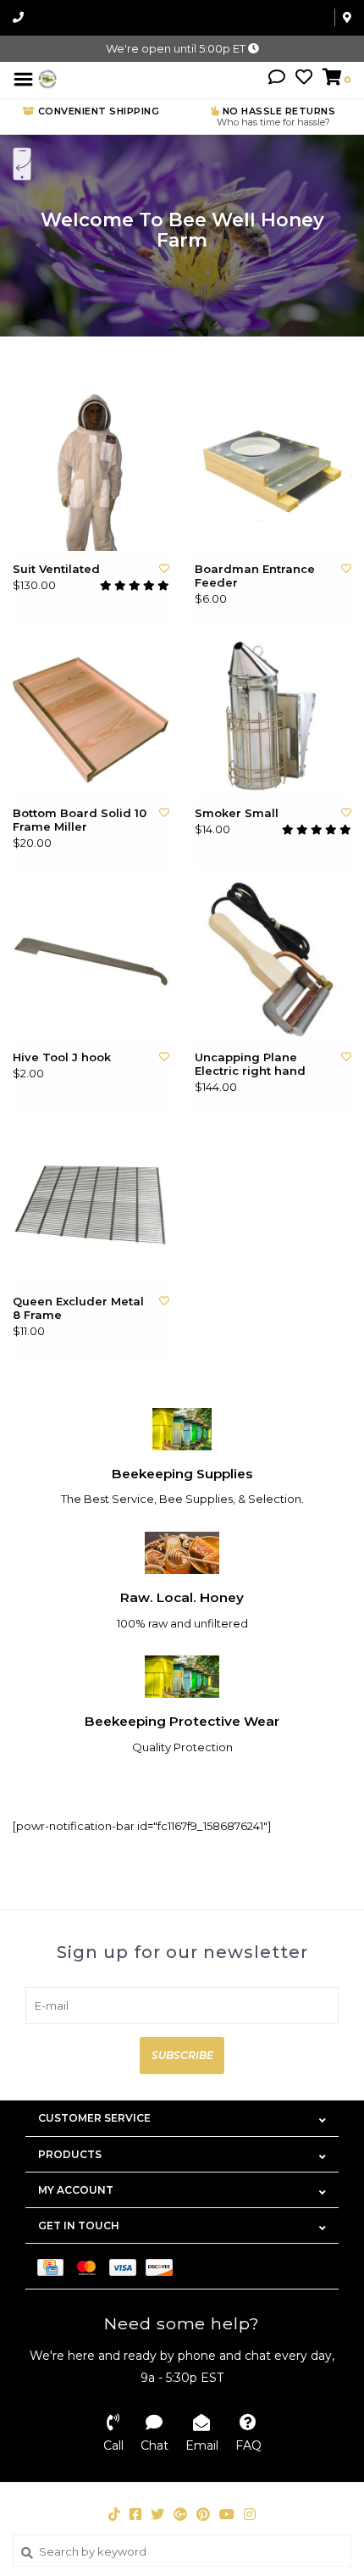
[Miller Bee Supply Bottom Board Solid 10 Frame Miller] (91, 717)
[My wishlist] (304, 79)
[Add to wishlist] (164, 568)
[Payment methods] (55, 2266)
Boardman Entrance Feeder (255, 576)
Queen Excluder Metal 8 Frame (78, 1308)
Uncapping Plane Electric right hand (250, 1064)
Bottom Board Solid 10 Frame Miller (80, 820)
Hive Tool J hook (62, 1057)
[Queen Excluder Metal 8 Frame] (91, 1205)
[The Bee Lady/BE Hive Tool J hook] (91, 961)
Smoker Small (237, 813)
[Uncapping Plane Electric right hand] (273, 961)
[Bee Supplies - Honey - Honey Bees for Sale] (47, 78)
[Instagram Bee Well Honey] (250, 2514)
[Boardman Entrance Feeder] (273, 473)
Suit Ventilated (56, 569)
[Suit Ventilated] (91, 473)
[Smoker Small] (273, 717)
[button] (277, 79)
